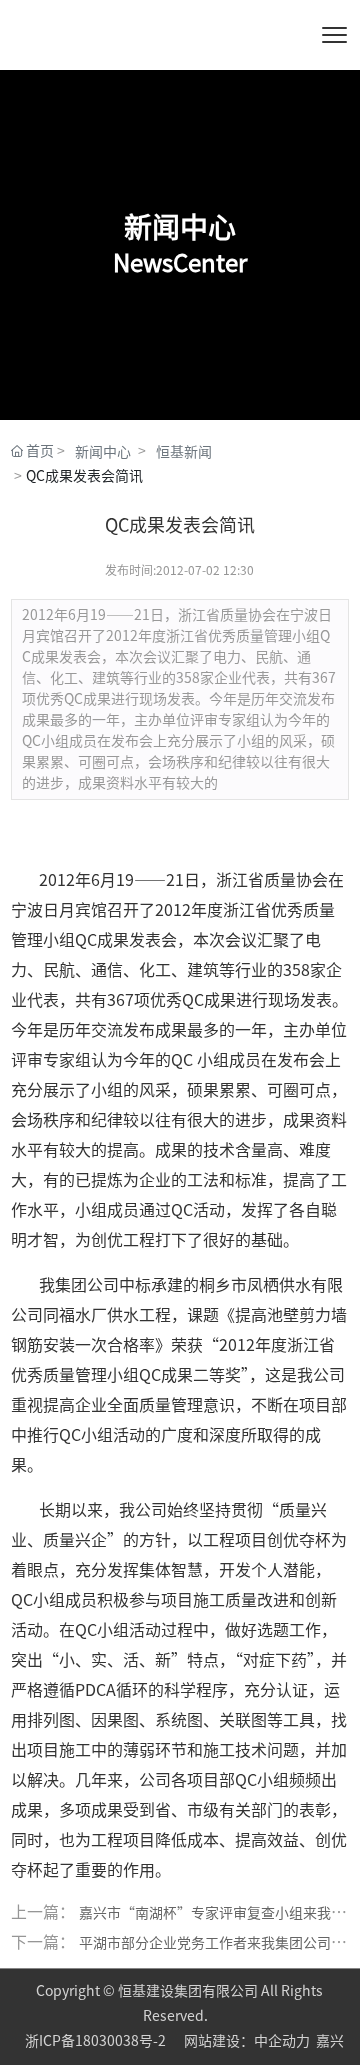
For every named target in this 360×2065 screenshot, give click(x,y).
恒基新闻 (184, 452)
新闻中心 (103, 452)
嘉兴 (330, 2041)
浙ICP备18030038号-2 (97, 2041)
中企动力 (282, 2041)
